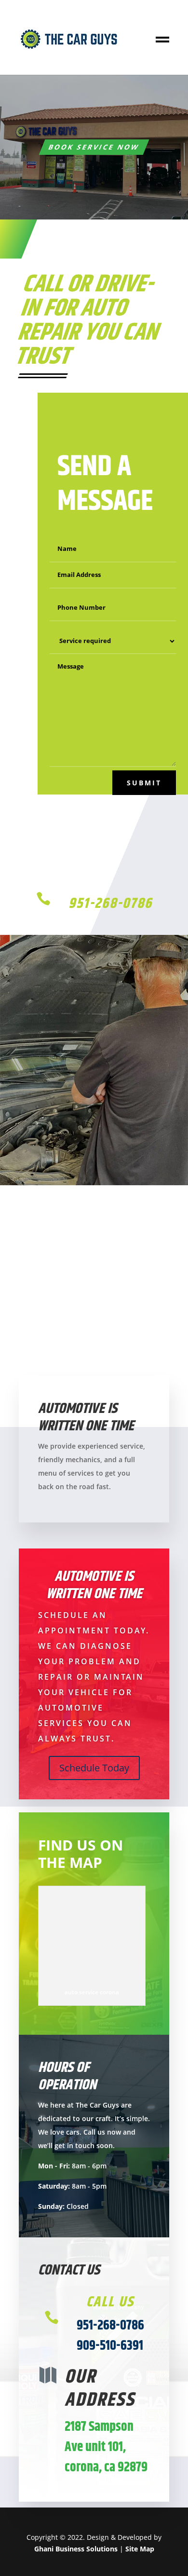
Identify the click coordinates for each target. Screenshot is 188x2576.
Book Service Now (94, 147)
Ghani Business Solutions (76, 2549)
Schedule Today (94, 1768)
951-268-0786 (110, 904)
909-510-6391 (110, 2346)
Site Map (140, 2549)
